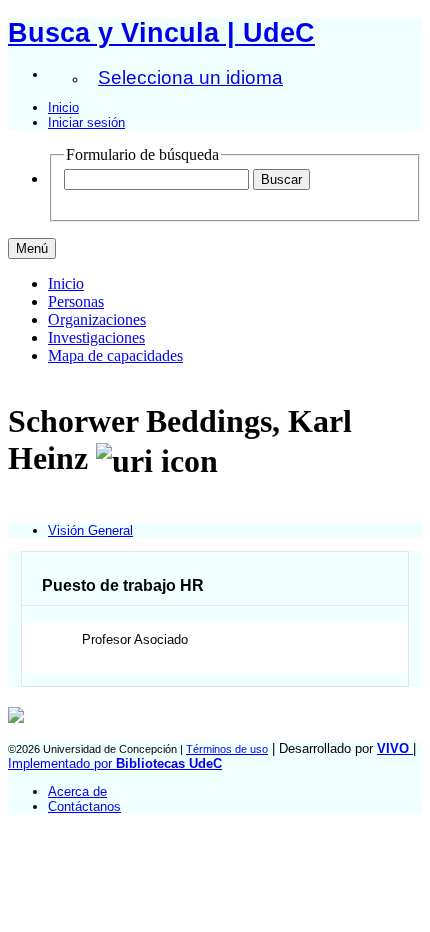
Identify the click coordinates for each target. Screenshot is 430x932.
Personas (76, 301)
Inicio (63, 107)
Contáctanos (84, 806)
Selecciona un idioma (190, 77)
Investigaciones (96, 337)
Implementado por (115, 763)
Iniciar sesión (86, 122)
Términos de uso (227, 749)
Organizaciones (97, 319)
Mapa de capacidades (115, 355)
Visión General (90, 530)
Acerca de (77, 791)
